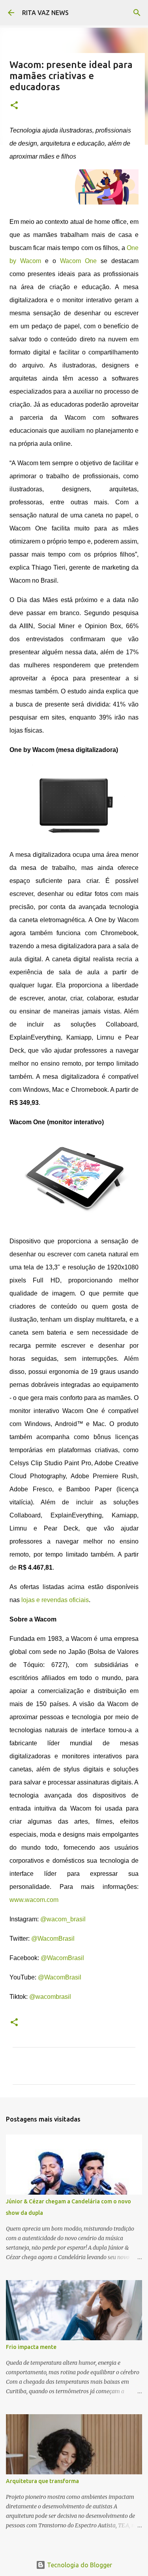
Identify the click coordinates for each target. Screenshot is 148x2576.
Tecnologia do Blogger (79, 2565)
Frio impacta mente (31, 2347)
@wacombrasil (50, 1997)
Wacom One (78, 261)
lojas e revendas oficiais (55, 1600)
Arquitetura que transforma (42, 2481)
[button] (14, 106)
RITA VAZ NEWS (45, 13)
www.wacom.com (34, 1900)
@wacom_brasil (63, 1919)
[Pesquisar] (137, 13)
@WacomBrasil (53, 1939)
